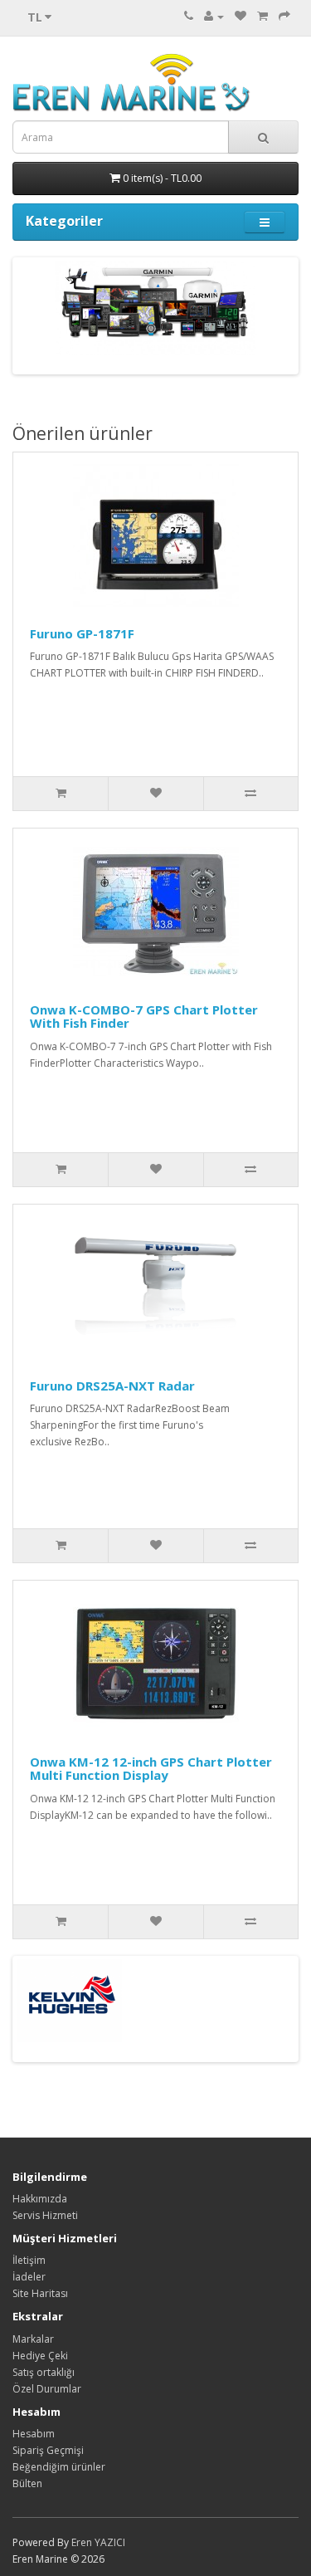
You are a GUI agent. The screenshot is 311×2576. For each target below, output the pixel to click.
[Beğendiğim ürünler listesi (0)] (241, 16)
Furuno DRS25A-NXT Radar (112, 1386)
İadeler (29, 2277)
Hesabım (34, 2434)
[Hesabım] (214, 16)
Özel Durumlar (47, 2389)
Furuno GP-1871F (82, 633)
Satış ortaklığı (44, 2372)
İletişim (29, 2260)
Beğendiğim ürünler (59, 2467)
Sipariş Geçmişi (48, 2450)
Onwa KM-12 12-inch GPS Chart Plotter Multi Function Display (151, 1769)
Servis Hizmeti (45, 2215)
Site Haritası (40, 2293)
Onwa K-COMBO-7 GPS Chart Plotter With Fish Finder (144, 1017)
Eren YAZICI (98, 2542)
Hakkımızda (40, 2199)
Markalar (33, 2339)
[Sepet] (262, 16)
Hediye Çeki (40, 2356)
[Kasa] (284, 16)
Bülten (27, 2483)
